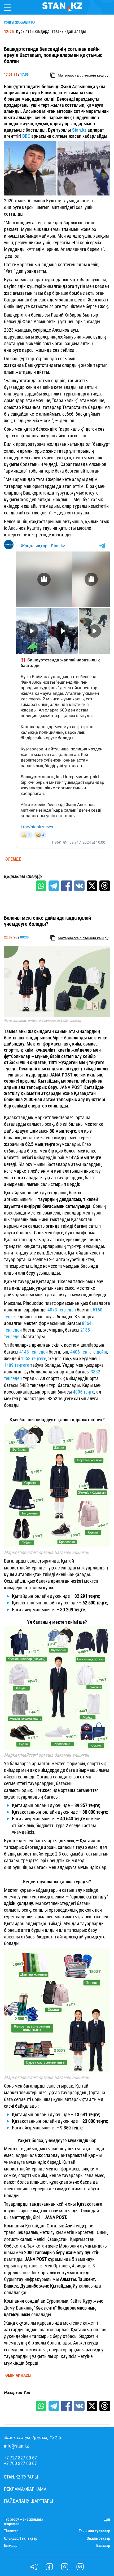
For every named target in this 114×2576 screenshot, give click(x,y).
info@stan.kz (16, 2446)
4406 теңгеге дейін (89, 1352)
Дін (107, 2519)
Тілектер (11, 2531)
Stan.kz (80, 130)
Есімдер (11, 2546)
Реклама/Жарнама (25, 2489)
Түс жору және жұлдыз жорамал (23, 2522)
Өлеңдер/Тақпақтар (21, 2539)
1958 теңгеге (34, 1358)
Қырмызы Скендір (23, 877)
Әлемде (13, 859)
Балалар (103, 2546)
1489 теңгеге (17, 1365)
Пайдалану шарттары (29, 2501)
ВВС (27, 136)
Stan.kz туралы (21, 2477)
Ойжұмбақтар (98, 2539)
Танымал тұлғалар (94, 2531)
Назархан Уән (17, 2393)
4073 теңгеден (62, 1310)
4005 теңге (84, 1392)
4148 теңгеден (33, 1352)
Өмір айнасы (18, 2375)
